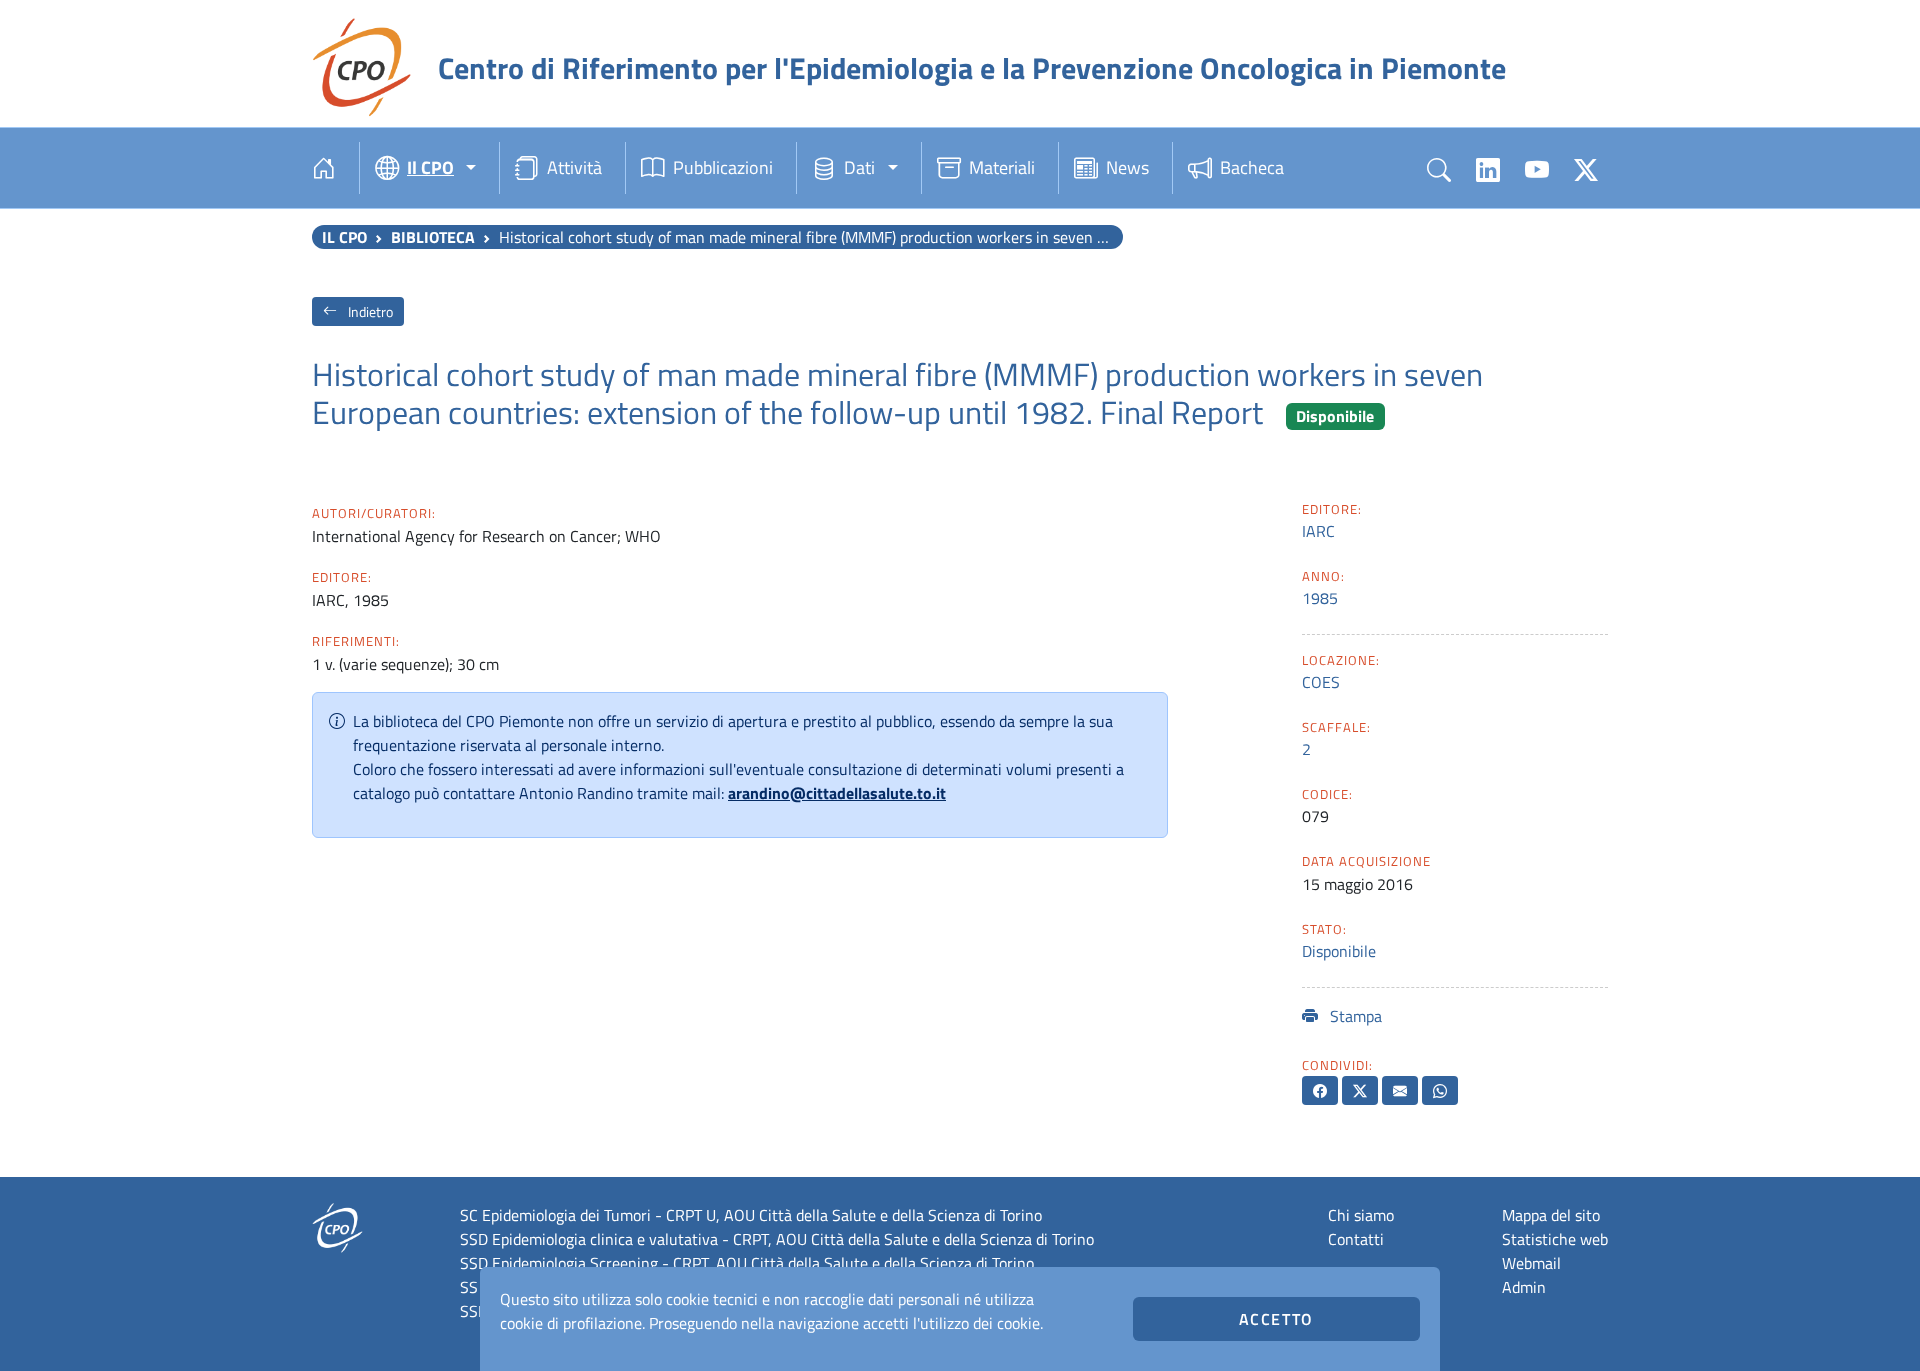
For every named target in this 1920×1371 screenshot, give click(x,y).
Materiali (1002, 167)
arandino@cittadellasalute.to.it (837, 793)
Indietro (369, 311)
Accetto (1276, 1319)
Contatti (1356, 1239)
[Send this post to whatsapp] (1440, 1090)
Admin (1524, 1287)
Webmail (1531, 1263)
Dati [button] (859, 167)
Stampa (1354, 1016)
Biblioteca (433, 237)
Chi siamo (1361, 1215)
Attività (574, 167)
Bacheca (1252, 167)
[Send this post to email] (1400, 1090)
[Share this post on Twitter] (1360, 1090)
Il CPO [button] (430, 167)
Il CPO (344, 237)
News (1127, 167)
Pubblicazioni (723, 167)
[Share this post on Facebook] (1320, 1090)
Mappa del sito (1551, 1215)
